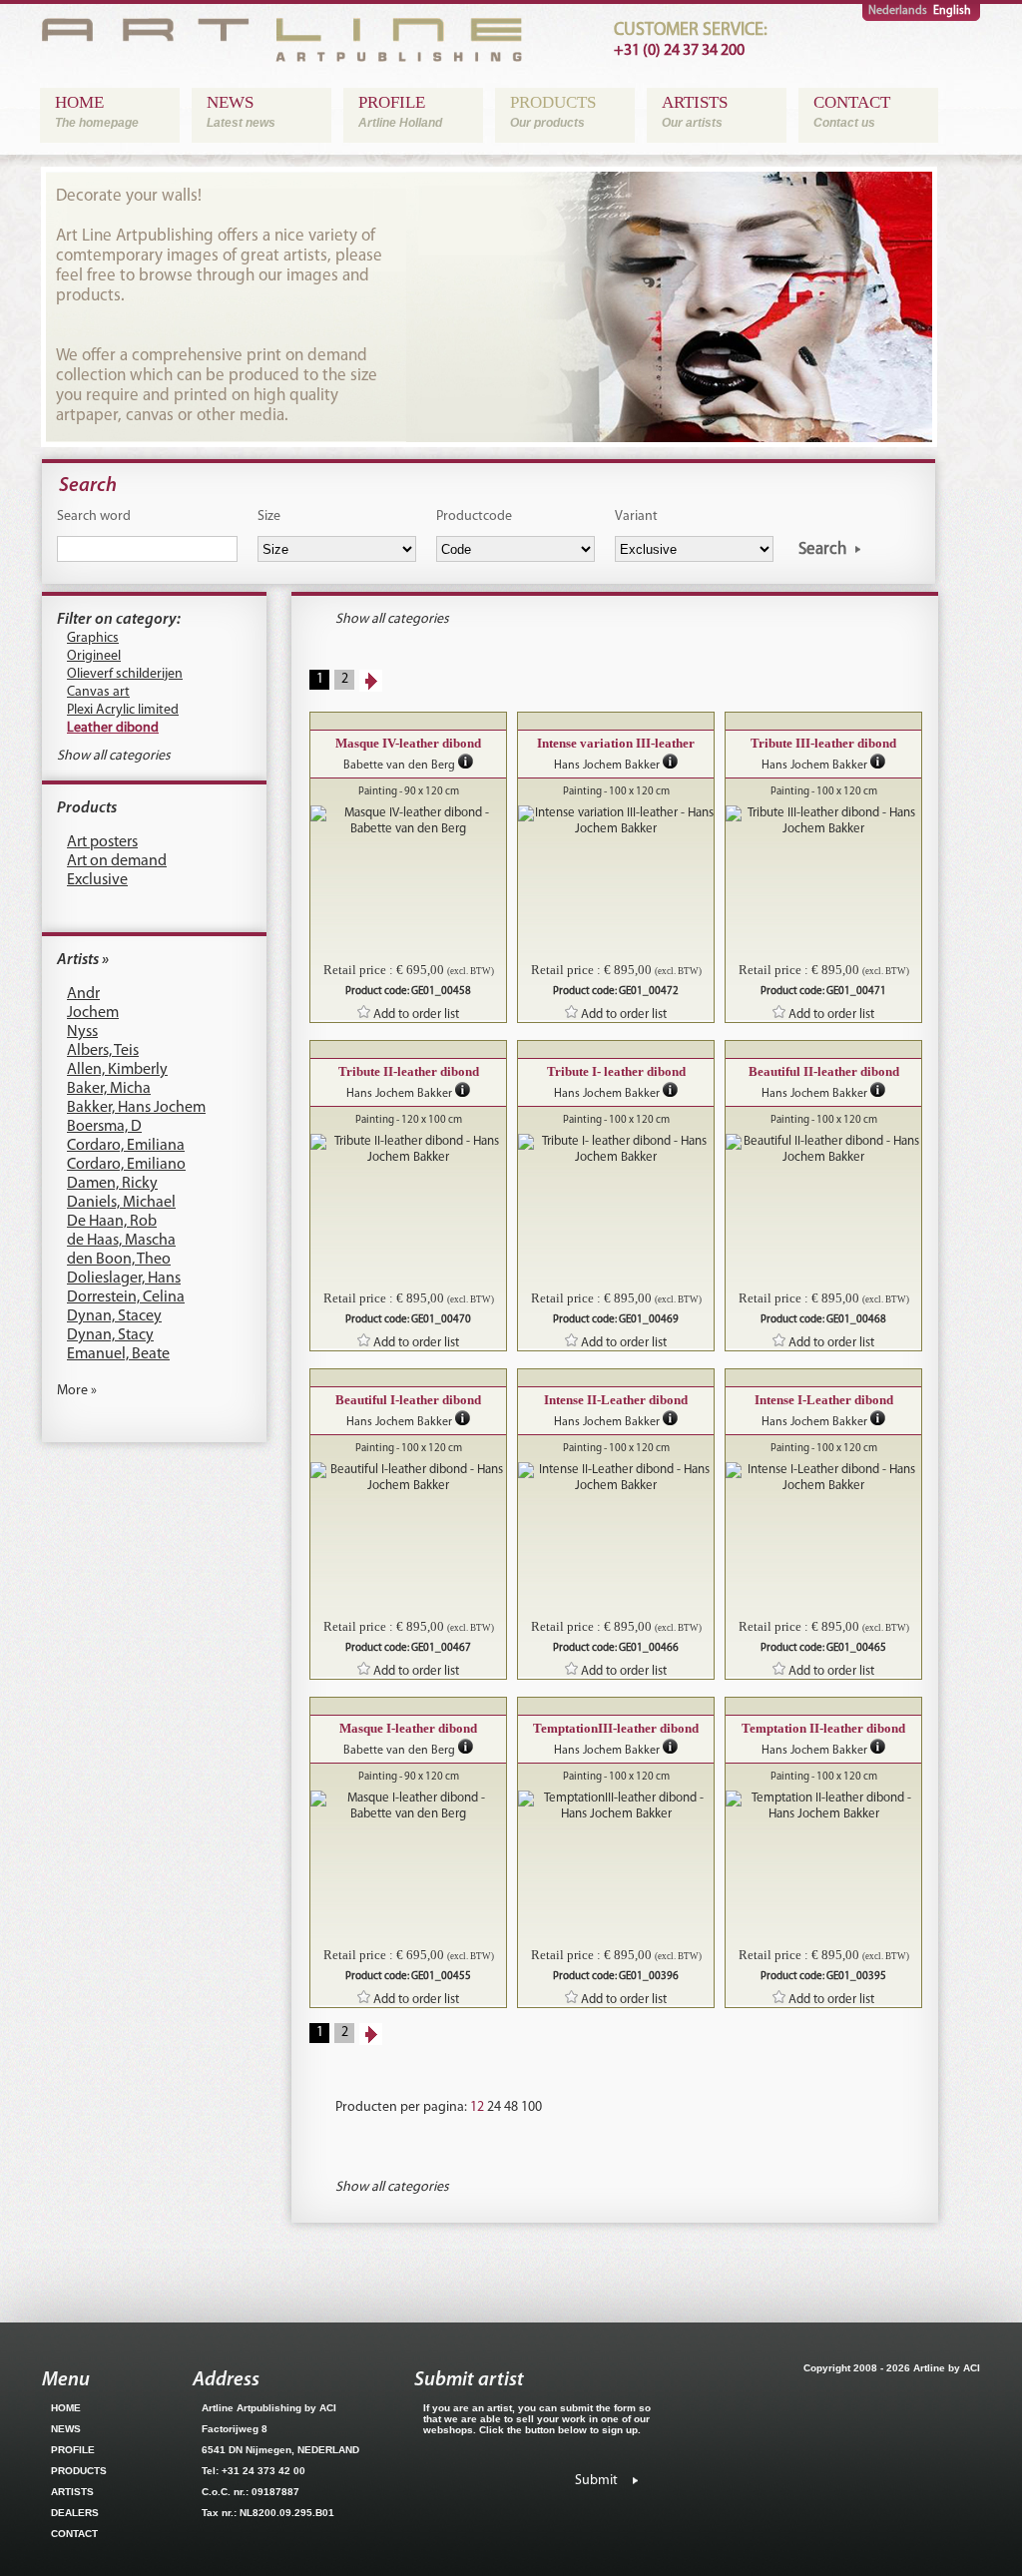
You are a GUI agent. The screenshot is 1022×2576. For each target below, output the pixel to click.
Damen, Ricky (112, 1184)
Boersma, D (104, 1127)
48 (511, 2107)
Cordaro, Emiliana (126, 1146)
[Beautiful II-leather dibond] (823, 1150)
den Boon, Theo (119, 1260)
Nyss (82, 1032)
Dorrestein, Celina (126, 1297)
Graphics (93, 638)
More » (77, 1391)
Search (822, 549)
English (952, 11)
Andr (83, 994)
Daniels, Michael (121, 1203)
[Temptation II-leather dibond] (823, 1806)
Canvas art (98, 692)
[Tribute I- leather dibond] (616, 1150)
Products (87, 808)
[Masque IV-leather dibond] (408, 821)
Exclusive (97, 880)
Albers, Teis (103, 1051)
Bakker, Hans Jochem (136, 1108)
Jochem (93, 1013)
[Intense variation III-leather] (616, 821)
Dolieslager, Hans (124, 1279)
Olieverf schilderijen (125, 674)
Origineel (94, 656)
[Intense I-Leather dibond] (823, 1478)
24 (494, 2107)
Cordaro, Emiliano (126, 1165)
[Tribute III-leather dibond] (823, 821)
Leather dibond (113, 728)
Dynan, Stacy (110, 1335)
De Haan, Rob (112, 1222)
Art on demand (117, 861)
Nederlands (898, 11)
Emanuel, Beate (118, 1354)
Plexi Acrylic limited (123, 710)
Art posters (102, 842)
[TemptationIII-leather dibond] (616, 1806)
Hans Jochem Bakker (607, 766)
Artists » (83, 960)
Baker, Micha (109, 1089)
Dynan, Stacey (114, 1316)
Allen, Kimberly (117, 1070)
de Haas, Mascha (121, 1241)
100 (531, 2107)
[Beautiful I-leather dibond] (408, 1478)
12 (477, 2107)
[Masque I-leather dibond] (408, 1806)
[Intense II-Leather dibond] (616, 1478)
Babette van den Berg (399, 766)
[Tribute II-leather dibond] (408, 1150)
